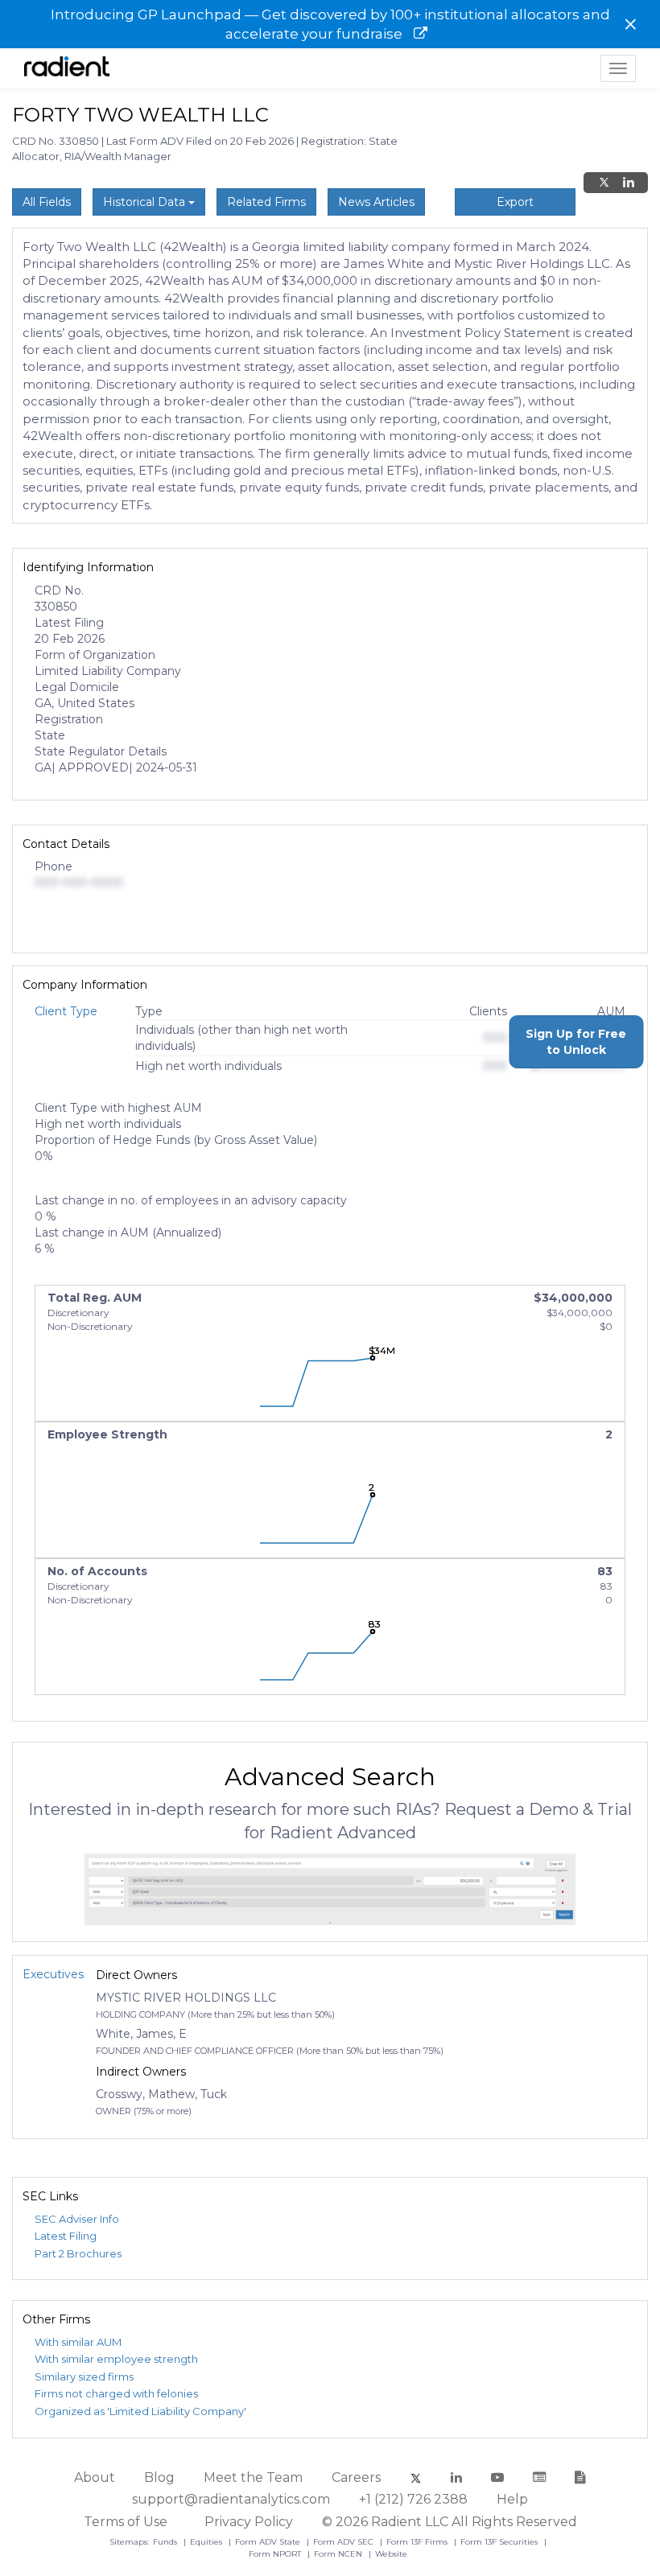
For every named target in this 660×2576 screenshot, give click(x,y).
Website (391, 2554)
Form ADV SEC (344, 2542)
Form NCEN (339, 2554)
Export (515, 202)
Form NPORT (276, 2554)
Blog (159, 2477)
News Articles (376, 202)
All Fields (47, 202)
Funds (166, 2542)
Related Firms (266, 202)
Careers (356, 2477)
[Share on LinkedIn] (629, 183)
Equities (207, 2542)
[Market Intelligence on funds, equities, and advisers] (67, 68)
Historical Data (146, 202)
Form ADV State (269, 2542)
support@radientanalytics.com (231, 2499)
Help (512, 2499)
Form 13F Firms (418, 2542)
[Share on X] (604, 183)
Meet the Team (253, 2477)
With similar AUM (78, 2342)
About (95, 2477)
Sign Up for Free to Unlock (576, 1042)
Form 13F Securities (500, 2542)
